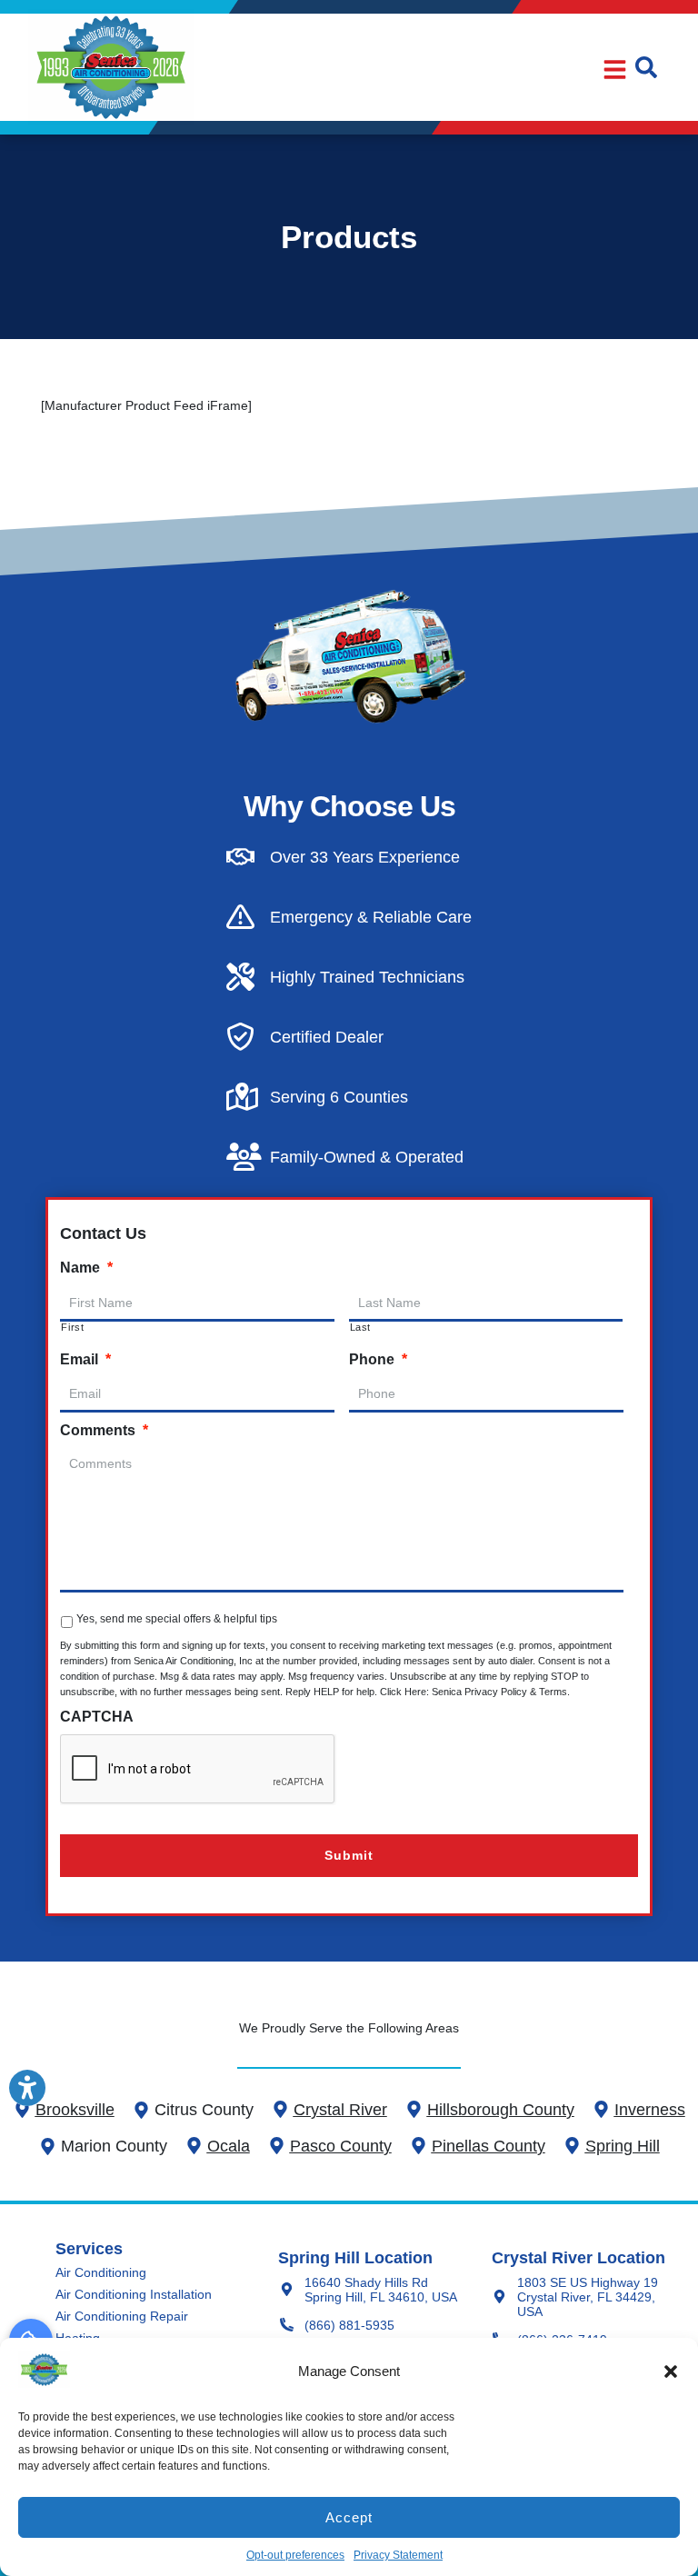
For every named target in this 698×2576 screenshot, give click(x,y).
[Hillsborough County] (414, 2109)
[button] (671, 2371)
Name (86, 1268)
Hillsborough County (501, 2110)
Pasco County (341, 2146)
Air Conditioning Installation (134, 2294)
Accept (349, 2517)
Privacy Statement (398, 2555)
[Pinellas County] (419, 2146)
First (72, 1328)
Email (85, 1359)
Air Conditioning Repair (122, 2316)
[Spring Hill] (572, 2146)
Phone (378, 1359)
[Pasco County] (277, 2146)
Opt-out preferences (295, 2555)
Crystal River (340, 2110)
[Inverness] (601, 2109)
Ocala (229, 2146)
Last (361, 1328)
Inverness (650, 2110)
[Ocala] (194, 2146)
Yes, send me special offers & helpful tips (177, 1619)
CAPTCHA (97, 1717)
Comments (104, 1430)
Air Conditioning (101, 2272)
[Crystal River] (280, 2109)
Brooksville (75, 2110)
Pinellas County (489, 2146)
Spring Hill (623, 2146)
